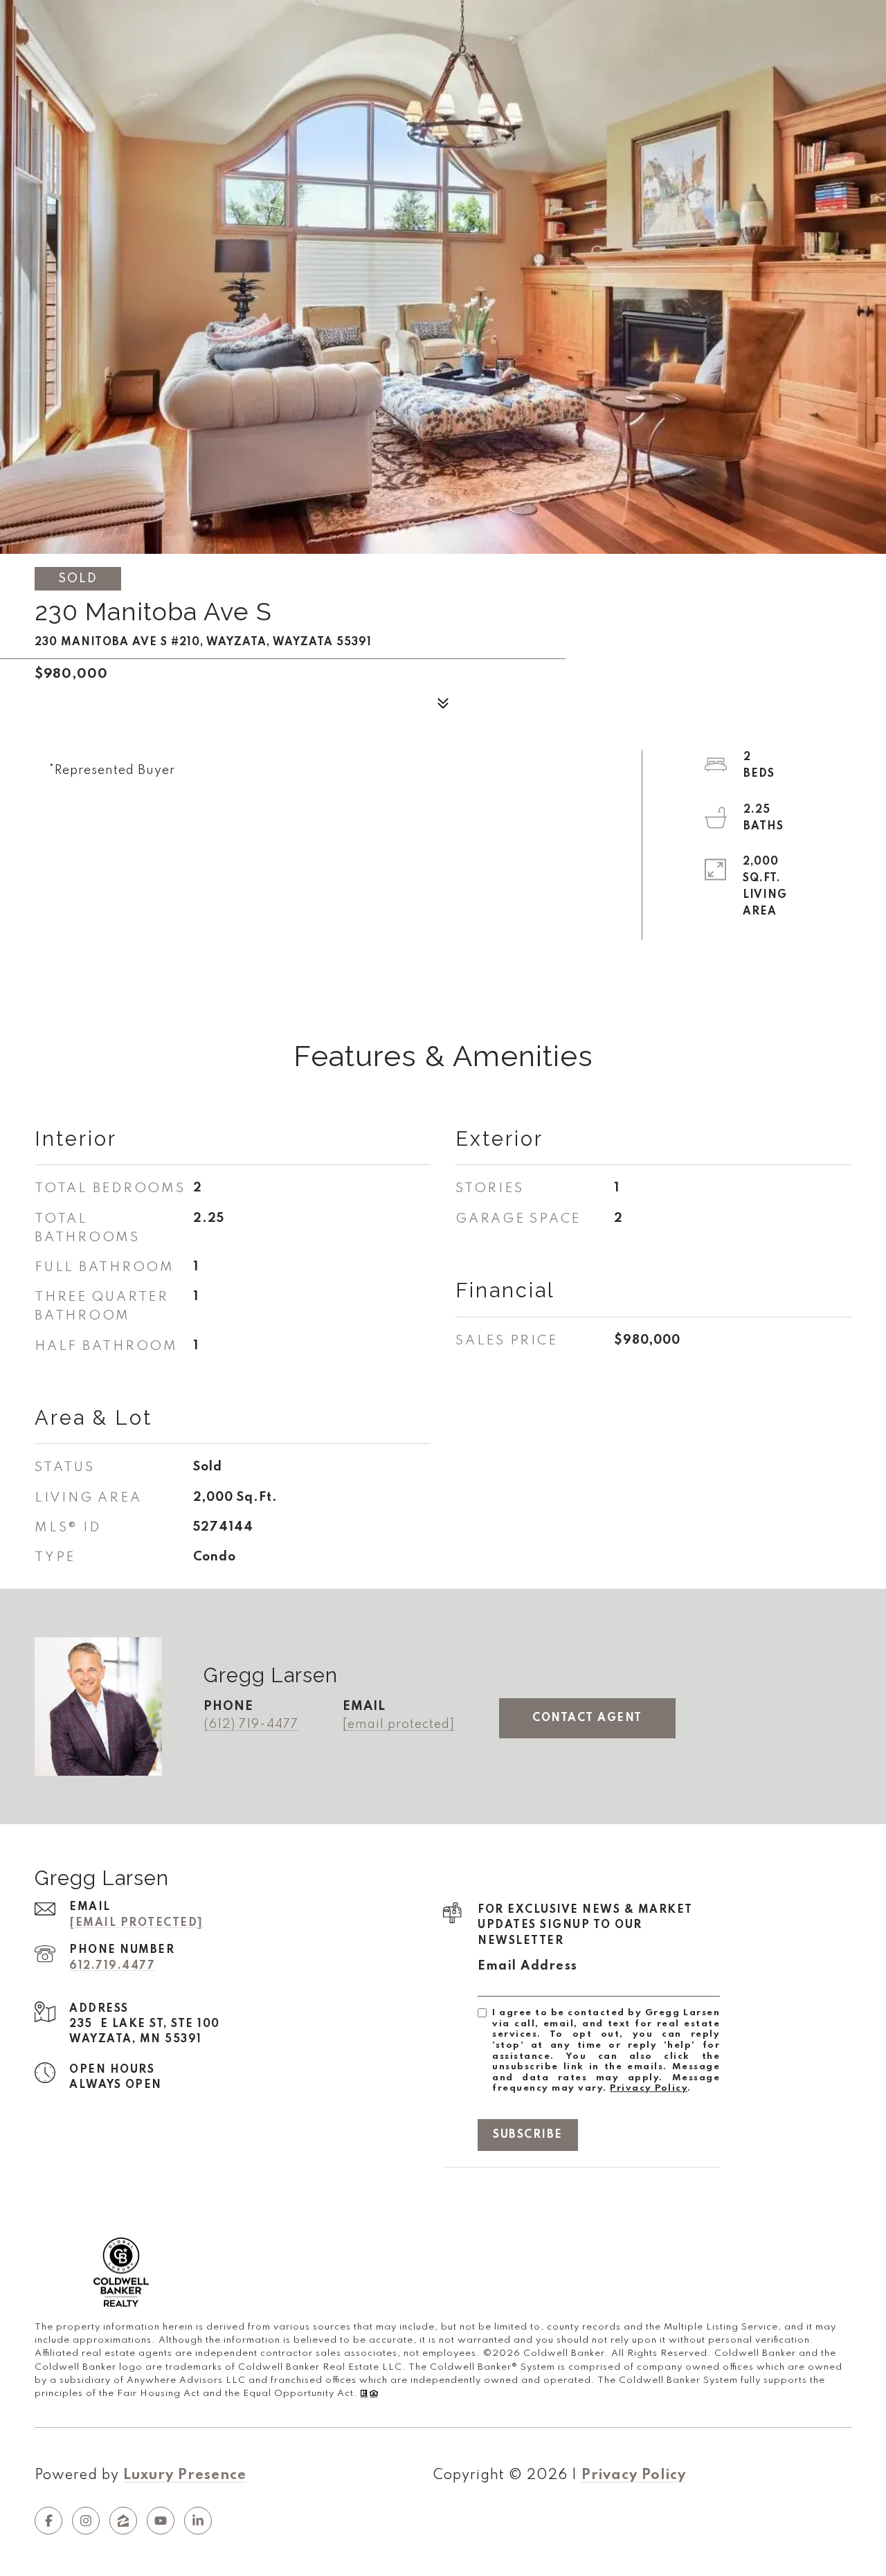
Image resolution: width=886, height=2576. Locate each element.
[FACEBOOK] (48, 2521)
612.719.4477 (112, 1966)
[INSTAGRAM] (86, 2521)
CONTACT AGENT (587, 1718)
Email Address (528, 1966)
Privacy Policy (649, 2088)
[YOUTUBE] (161, 2521)
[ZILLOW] (123, 2521)
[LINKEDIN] (198, 2521)
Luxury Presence (185, 2476)
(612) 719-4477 (251, 1724)
